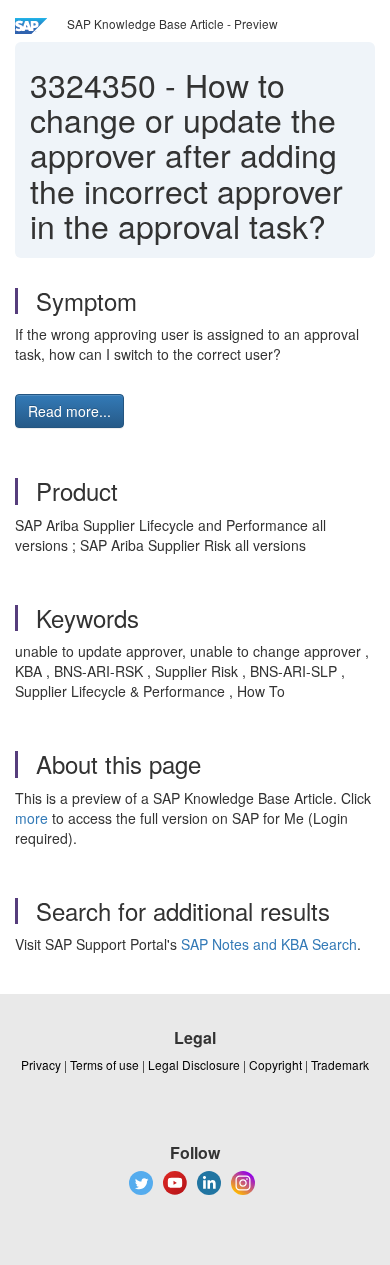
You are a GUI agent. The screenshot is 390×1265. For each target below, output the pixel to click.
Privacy (41, 1064)
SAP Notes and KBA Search (269, 944)
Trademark (340, 1064)
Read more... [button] (69, 411)
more (31, 818)
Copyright (275, 1064)
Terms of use (104, 1064)
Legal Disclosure (194, 1064)
